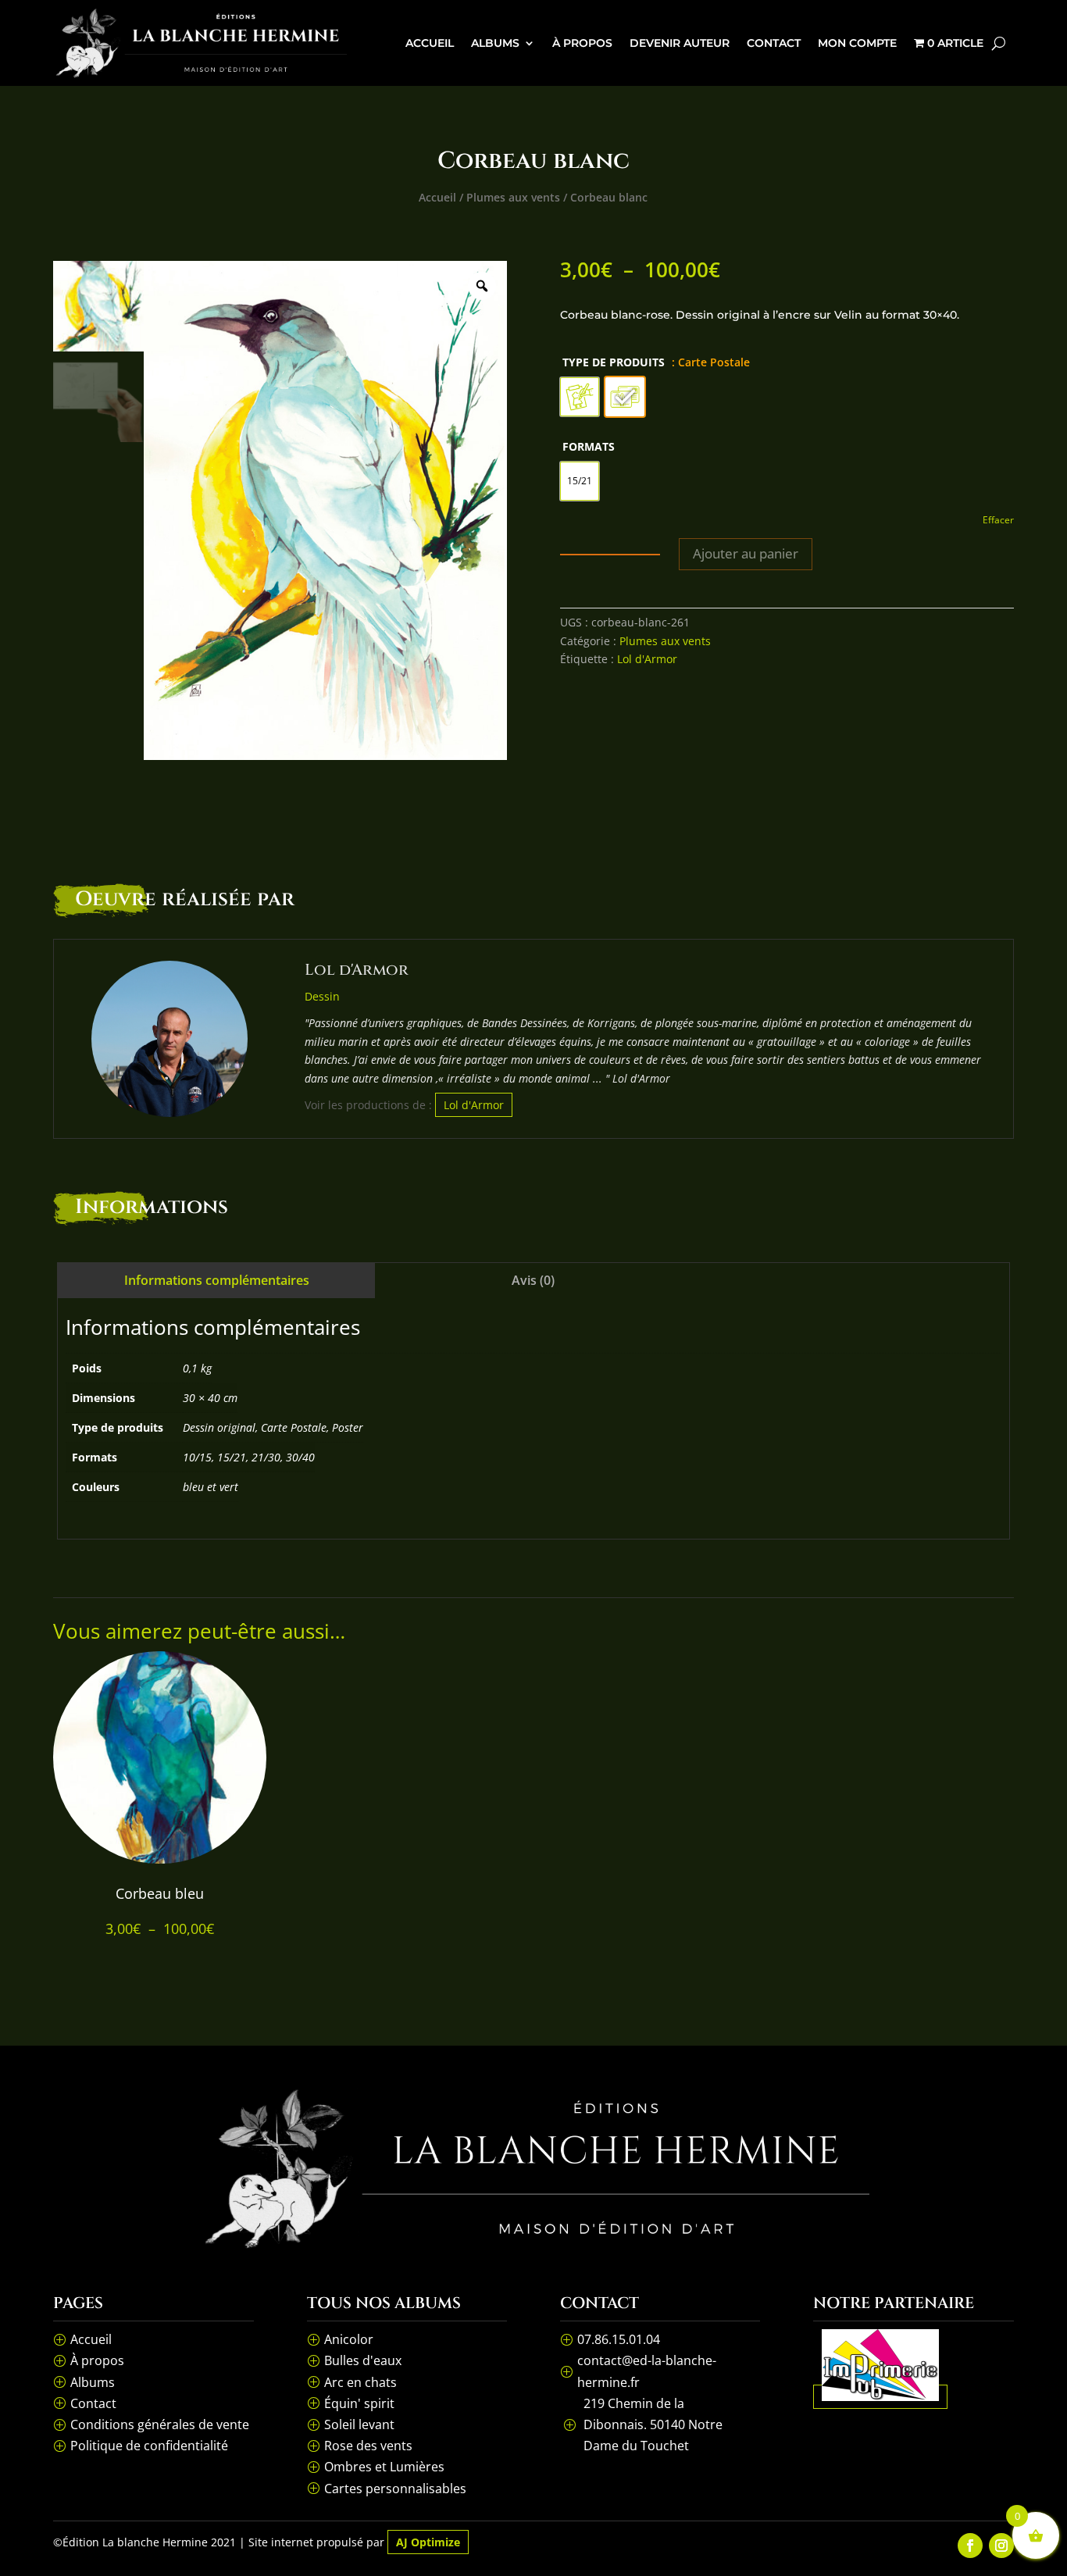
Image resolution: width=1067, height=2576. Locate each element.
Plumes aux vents (513, 197)
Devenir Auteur (680, 43)
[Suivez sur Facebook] (970, 2546)
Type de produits (614, 362)
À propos (582, 43)
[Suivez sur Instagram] (1001, 2546)
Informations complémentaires (217, 1280)
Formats (589, 446)
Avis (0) (533, 1280)
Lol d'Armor (647, 659)
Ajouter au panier (746, 553)
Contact (774, 43)
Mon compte (857, 43)
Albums (495, 43)
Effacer (998, 520)
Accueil (430, 43)
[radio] (580, 397)
